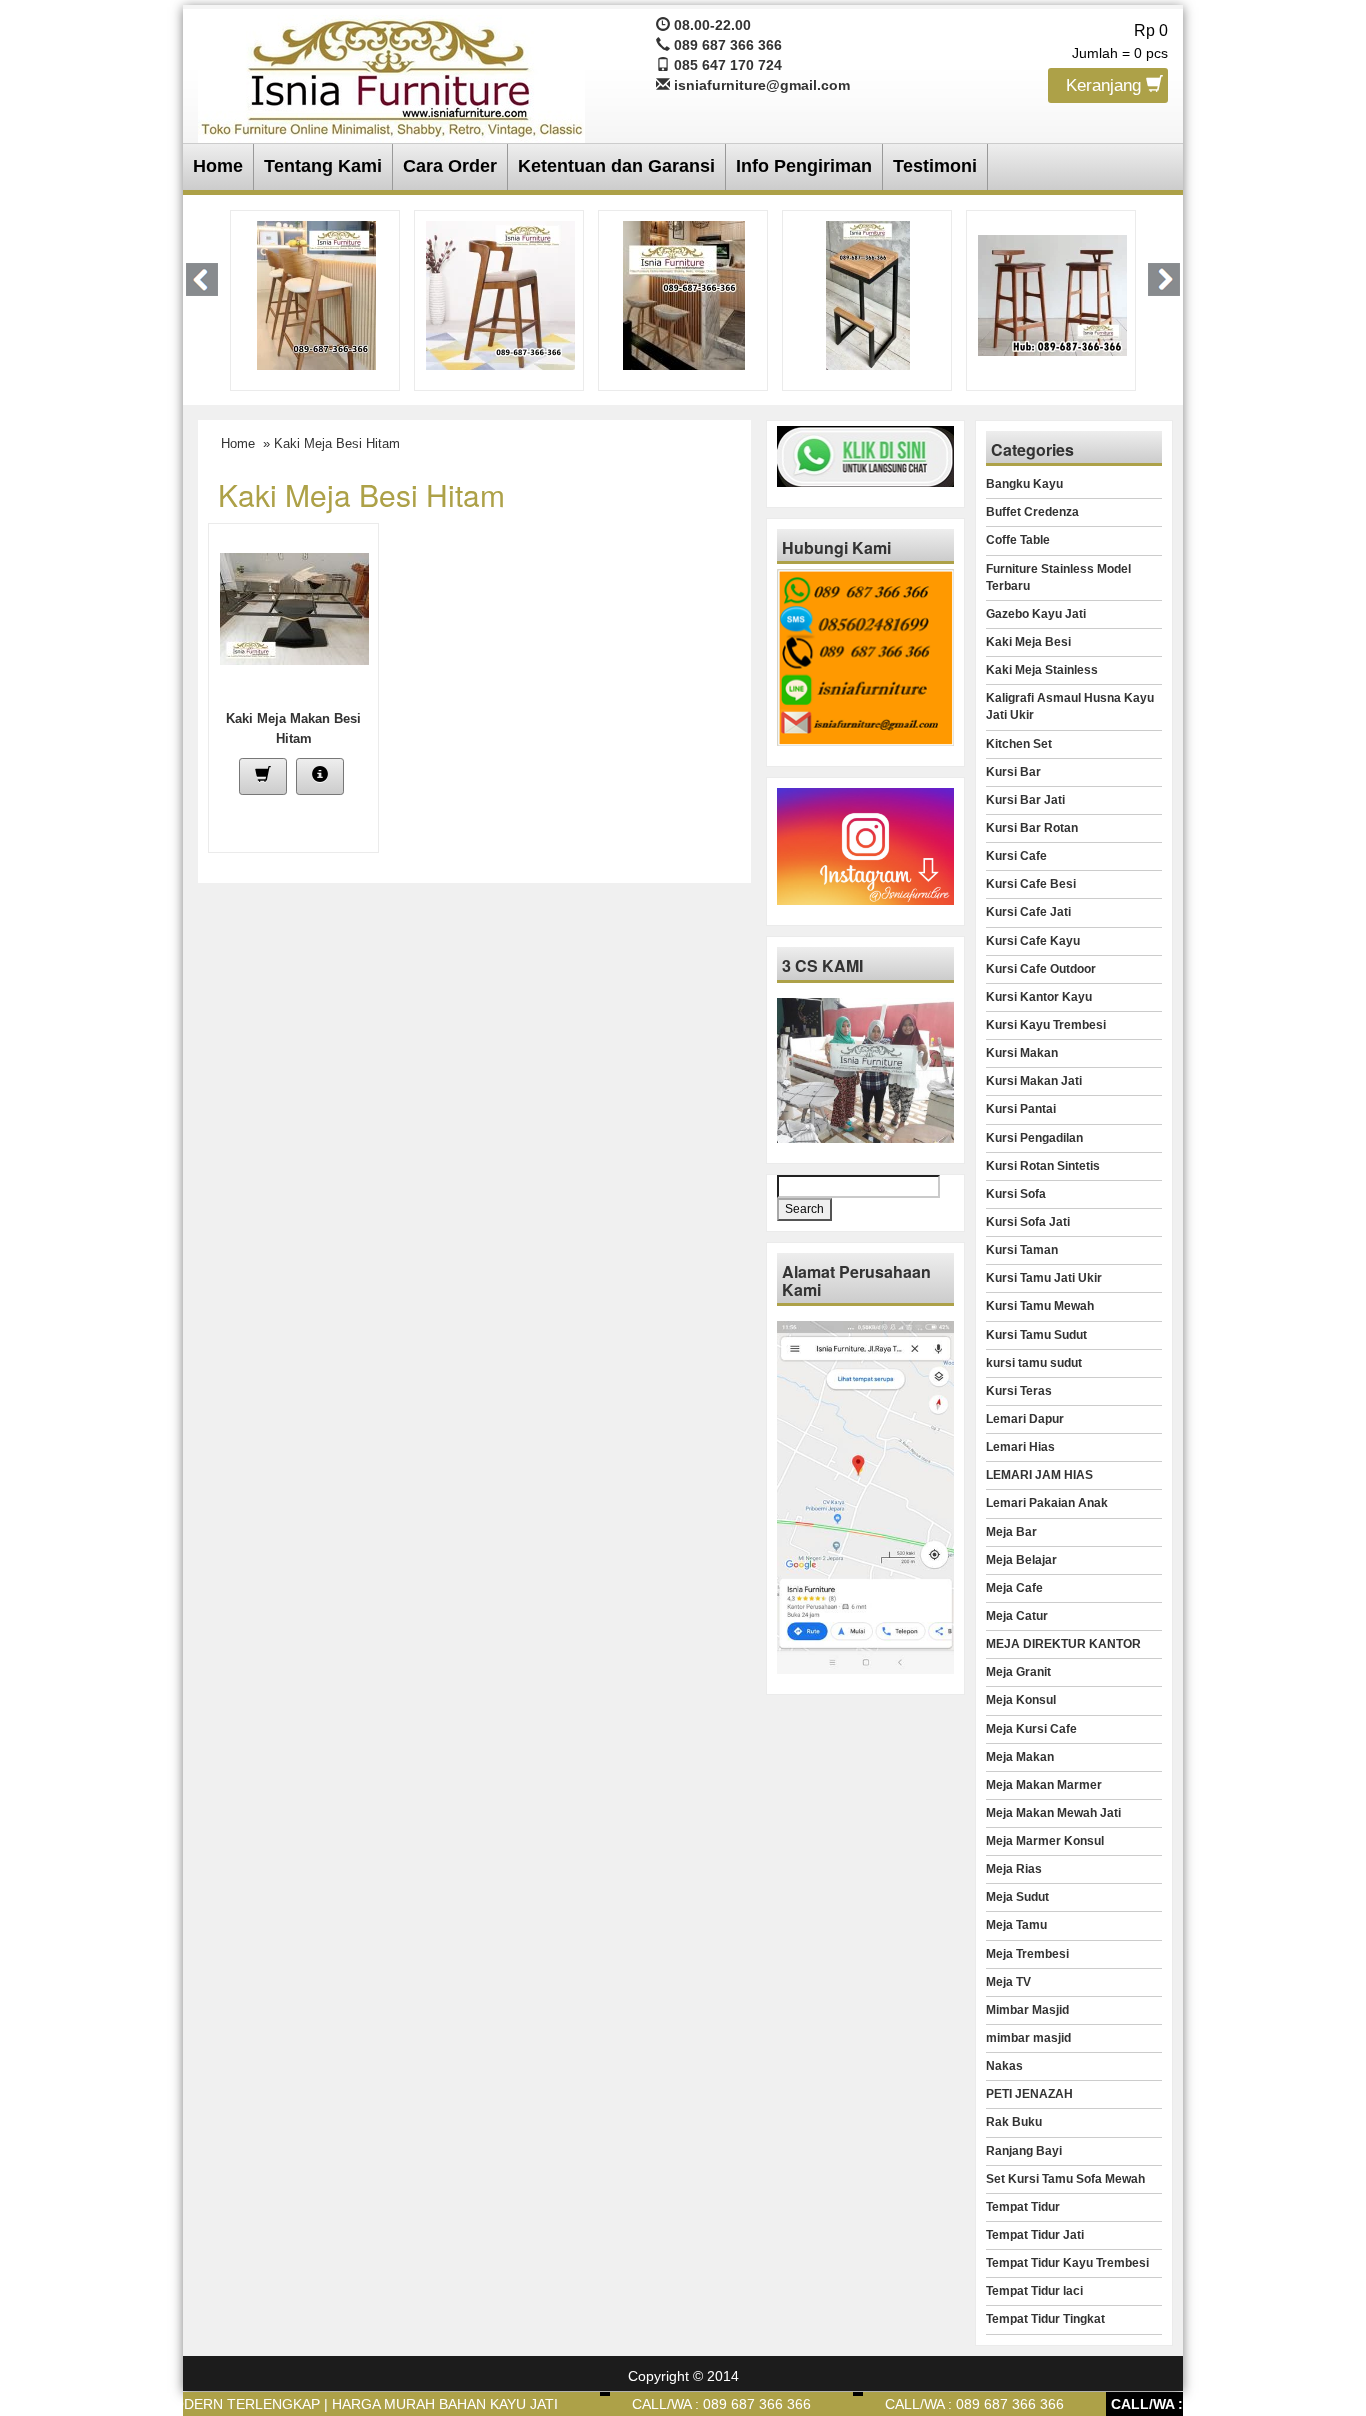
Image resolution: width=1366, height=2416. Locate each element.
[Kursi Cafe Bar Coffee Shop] (630, 294)
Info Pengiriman (804, 166)
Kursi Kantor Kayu (1039, 997)
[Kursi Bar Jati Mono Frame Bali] (814, 294)
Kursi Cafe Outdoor (1041, 969)
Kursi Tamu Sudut (1036, 1335)
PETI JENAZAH (1029, 2094)
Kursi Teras (1019, 1391)
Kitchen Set (1019, 744)
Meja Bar (1011, 1532)
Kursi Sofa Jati (1028, 1222)
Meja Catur (1017, 1616)
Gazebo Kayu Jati (1036, 614)
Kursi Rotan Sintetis (1043, 1166)
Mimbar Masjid (1027, 2010)
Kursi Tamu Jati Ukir (1044, 1278)
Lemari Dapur (1025, 1419)
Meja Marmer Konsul (1045, 1841)
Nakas (1004, 2066)
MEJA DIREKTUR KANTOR (1063, 1644)
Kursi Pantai (1021, 1109)
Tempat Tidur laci (1034, 2291)
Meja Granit (1018, 1672)
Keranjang (1106, 85)
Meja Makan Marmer (1044, 1785)
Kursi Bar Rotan (1032, 828)
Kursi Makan (1022, 1053)
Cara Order (450, 166)
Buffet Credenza (1032, 512)
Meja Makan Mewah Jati (1053, 1813)
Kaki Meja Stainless (1042, 670)
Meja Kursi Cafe (1031, 1729)
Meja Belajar (1021, 1560)
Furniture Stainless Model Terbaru (1058, 577)
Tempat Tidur (1023, 2207)
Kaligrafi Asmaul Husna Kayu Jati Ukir (1070, 706)
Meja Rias (1014, 1869)
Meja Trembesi (1027, 1954)
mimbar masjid (1028, 2038)
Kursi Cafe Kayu (1033, 941)
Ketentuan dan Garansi (616, 166)
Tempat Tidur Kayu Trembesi (1067, 2263)
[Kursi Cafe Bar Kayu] (998, 294)
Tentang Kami (323, 166)
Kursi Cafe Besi (1031, 884)
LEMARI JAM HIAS (1039, 1475)
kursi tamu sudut (1034, 1363)
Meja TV (1008, 1982)
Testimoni (935, 166)
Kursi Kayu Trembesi (1046, 1025)
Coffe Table (1018, 540)
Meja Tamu (1016, 1925)
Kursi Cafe (1016, 856)
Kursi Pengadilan (1034, 1138)
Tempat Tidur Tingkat (1045, 2319)
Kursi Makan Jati (1034, 1081)
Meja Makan (1020, 1757)
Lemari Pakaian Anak (1047, 1503)
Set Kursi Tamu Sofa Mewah (1065, 2179)
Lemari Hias (1020, 1447)
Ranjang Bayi (1024, 2151)
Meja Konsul (1021, 1700)
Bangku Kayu (1024, 484)
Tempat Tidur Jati (1035, 2235)
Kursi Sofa (1016, 1194)
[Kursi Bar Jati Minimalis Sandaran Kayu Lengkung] (254, 294)
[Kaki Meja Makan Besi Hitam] (294, 608)
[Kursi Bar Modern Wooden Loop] (446, 294)
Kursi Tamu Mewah (1040, 1306)
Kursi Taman (1022, 1250)
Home (218, 166)
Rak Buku (1014, 2122)
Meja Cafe (1014, 1588)
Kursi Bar (1013, 772)
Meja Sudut (1017, 1897)
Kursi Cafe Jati (1028, 912)
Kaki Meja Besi (1028, 642)
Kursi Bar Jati (1025, 800)
